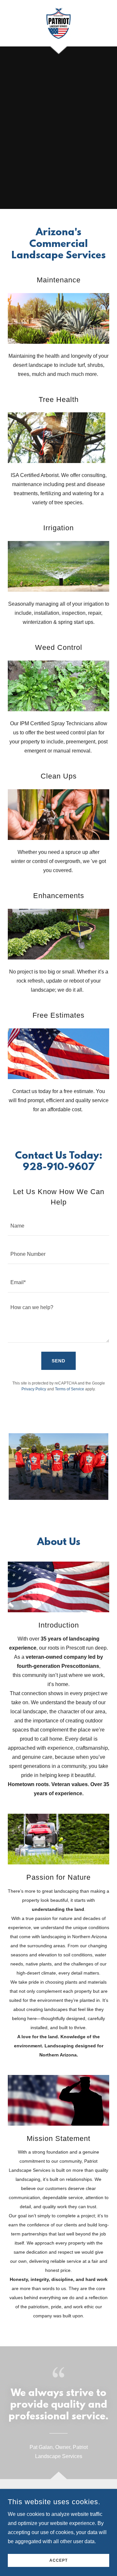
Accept (58, 2560)
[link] (59, 23)
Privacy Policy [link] (34, 1389)
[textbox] (58, 1225)
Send (58, 1361)
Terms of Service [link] (70, 1389)
